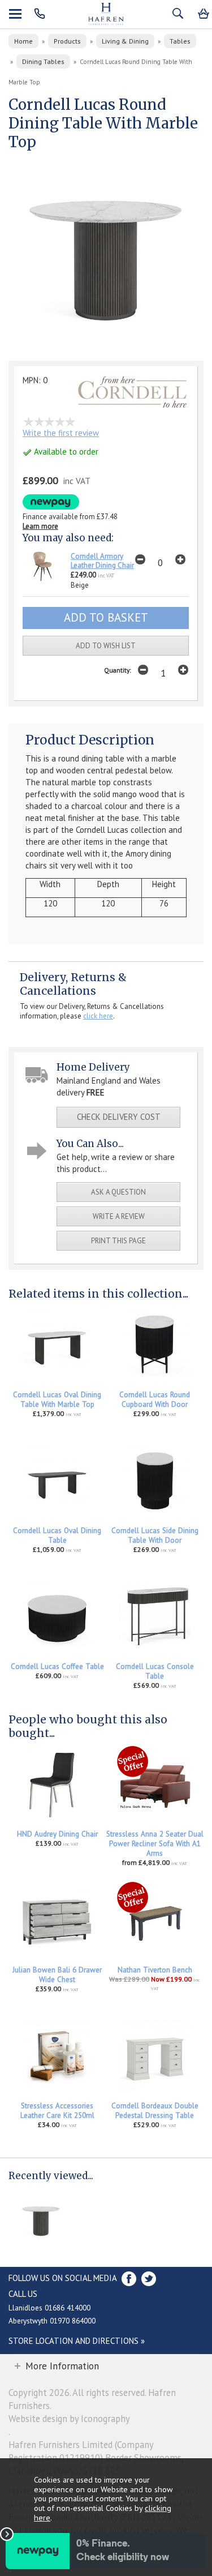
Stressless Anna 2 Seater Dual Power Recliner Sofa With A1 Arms (155, 1844)
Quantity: (118, 670)
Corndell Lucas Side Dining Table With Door (155, 1535)
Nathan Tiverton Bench (155, 1970)
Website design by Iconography (69, 2419)
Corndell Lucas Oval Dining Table (57, 1535)
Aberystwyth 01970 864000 (52, 2321)
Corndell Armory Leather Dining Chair (102, 561)
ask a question (118, 1192)
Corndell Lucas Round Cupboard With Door (155, 1400)
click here (98, 1016)
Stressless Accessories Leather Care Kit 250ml (57, 2111)
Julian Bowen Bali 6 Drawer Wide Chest (57, 1975)
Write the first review (61, 433)
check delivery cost (119, 1117)
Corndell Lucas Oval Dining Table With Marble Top (57, 1400)
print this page (118, 1241)
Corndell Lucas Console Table (155, 1671)
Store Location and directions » (77, 2341)
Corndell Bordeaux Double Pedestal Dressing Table (155, 2111)
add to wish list (106, 646)
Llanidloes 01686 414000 (49, 2308)
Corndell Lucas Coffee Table (57, 1666)
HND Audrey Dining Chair (57, 1834)
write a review (119, 1216)
